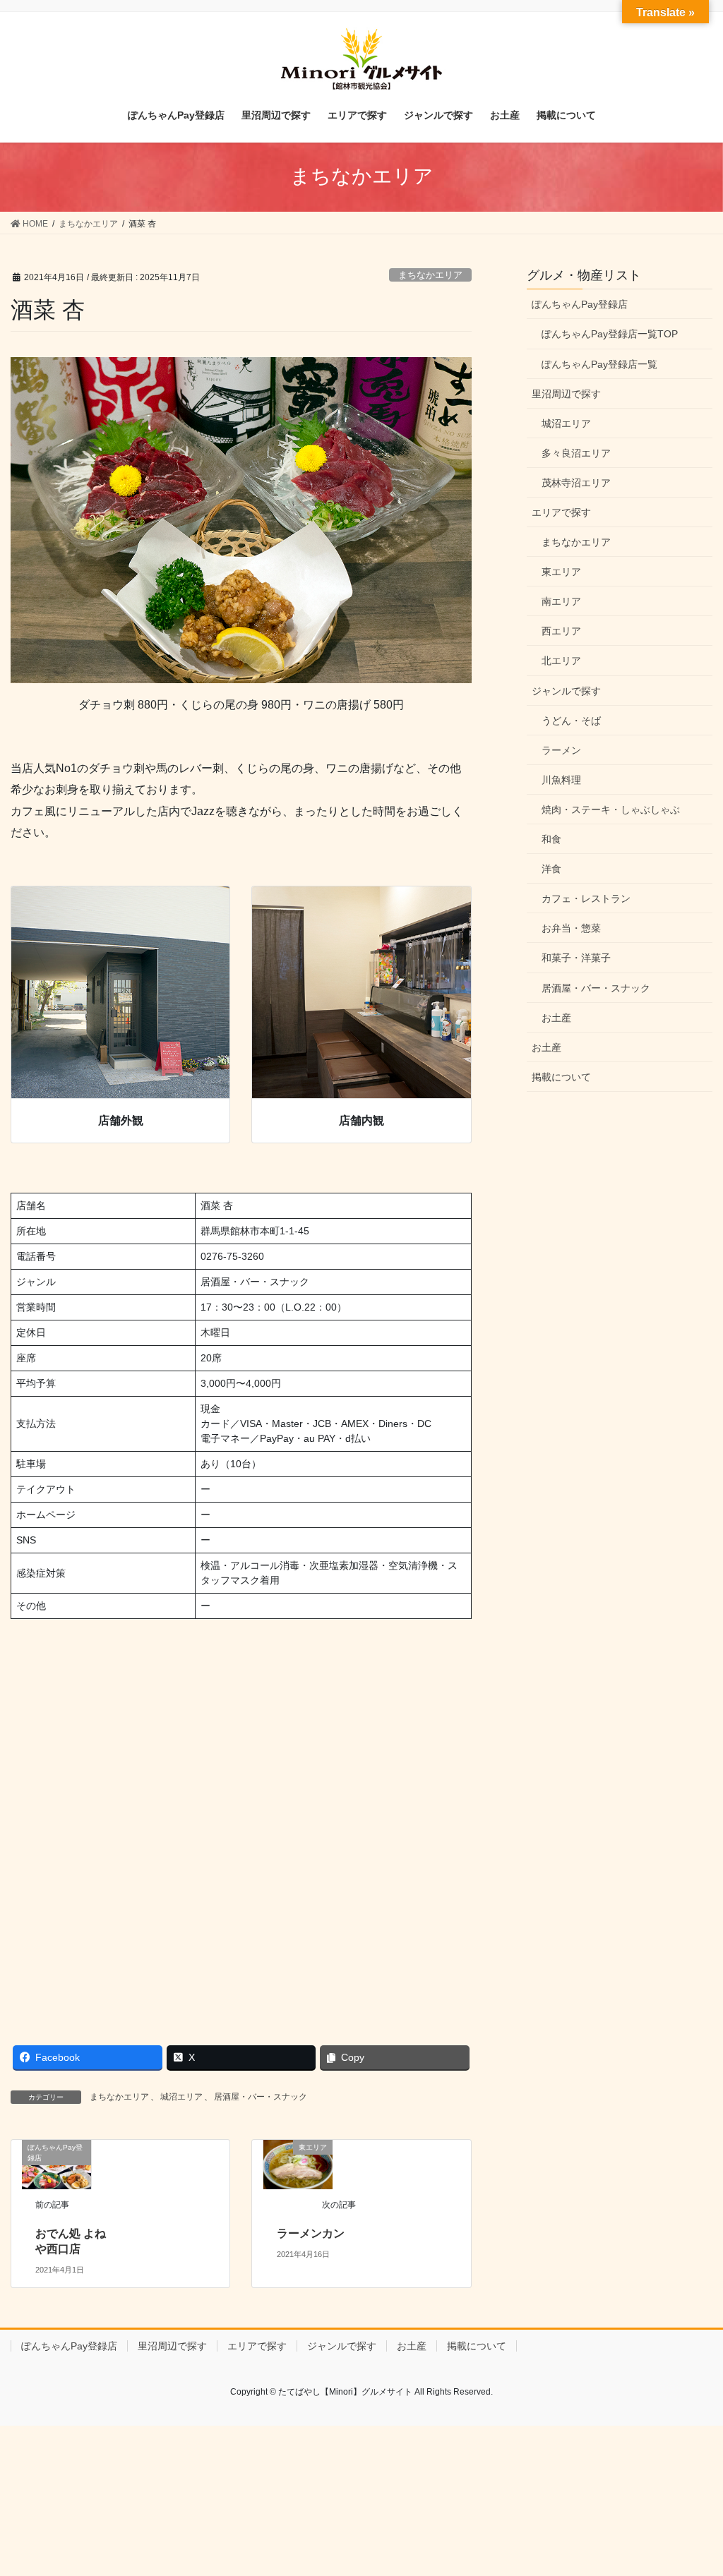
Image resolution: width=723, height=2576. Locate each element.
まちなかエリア (430, 275)
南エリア (561, 601)
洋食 (551, 869)
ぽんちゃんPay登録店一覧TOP (610, 334)
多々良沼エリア (576, 453)
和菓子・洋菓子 (576, 958)
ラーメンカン (311, 2233)
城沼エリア (181, 2097)
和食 (551, 839)
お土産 (556, 1018)
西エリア (561, 631)
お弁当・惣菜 (571, 928)
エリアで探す (561, 512)
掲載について (561, 1077)
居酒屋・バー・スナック (261, 2097)
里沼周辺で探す (566, 394)
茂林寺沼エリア (576, 483)
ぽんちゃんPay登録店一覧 (599, 364)
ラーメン (561, 750)
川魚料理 (561, 780)
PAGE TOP (692, 2487)
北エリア (561, 661)
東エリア (561, 572)
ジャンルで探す (566, 691)
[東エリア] (298, 2163)
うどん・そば (571, 721)
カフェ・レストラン (586, 898)
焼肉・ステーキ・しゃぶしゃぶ (611, 809)
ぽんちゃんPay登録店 (580, 304)
